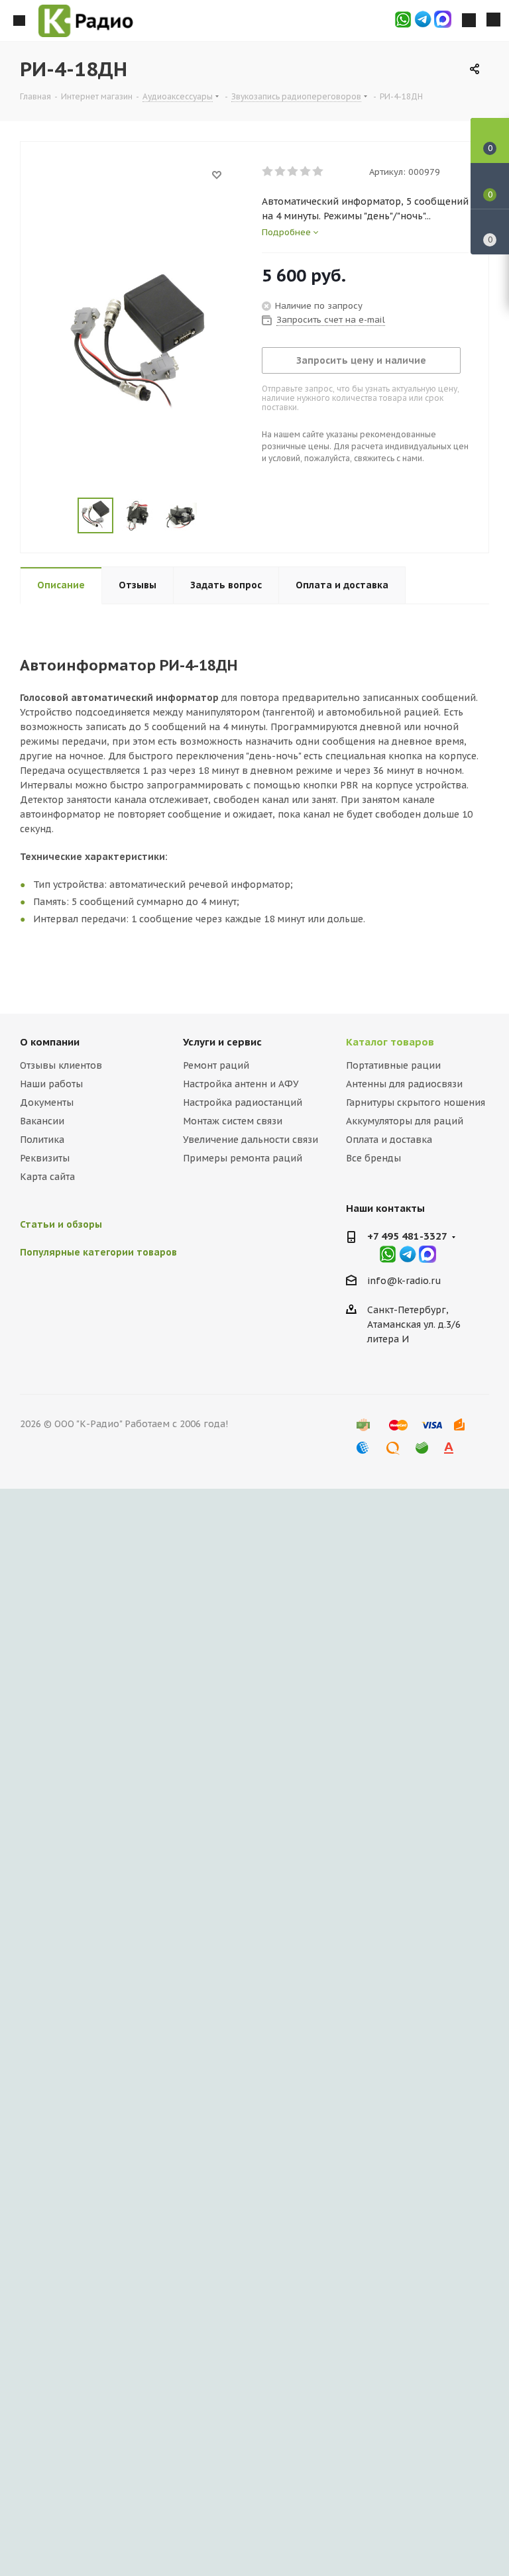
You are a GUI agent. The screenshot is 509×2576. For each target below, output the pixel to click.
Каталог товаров (390, 1042)
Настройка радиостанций (243, 1102)
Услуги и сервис (222, 1042)
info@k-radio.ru (404, 1281)
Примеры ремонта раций (243, 1158)
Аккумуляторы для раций (405, 1121)
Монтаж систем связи (233, 1121)
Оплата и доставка (389, 1140)
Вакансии (42, 1121)
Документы (47, 1102)
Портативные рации (393, 1065)
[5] (318, 172)
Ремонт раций (216, 1065)
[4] (306, 172)
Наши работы (51, 1084)
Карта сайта (47, 1177)
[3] (293, 172)
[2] (281, 172)
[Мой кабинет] (469, 21)
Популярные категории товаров (98, 1252)
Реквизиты (45, 1158)
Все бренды (373, 1158)
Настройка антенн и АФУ (241, 1084)
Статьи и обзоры (61, 1224)
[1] (268, 172)
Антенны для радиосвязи (404, 1084)
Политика (42, 1140)
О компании (50, 1042)
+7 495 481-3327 (407, 1236)
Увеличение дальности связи (251, 1140)
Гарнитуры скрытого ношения (416, 1102)
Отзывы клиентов (61, 1065)
